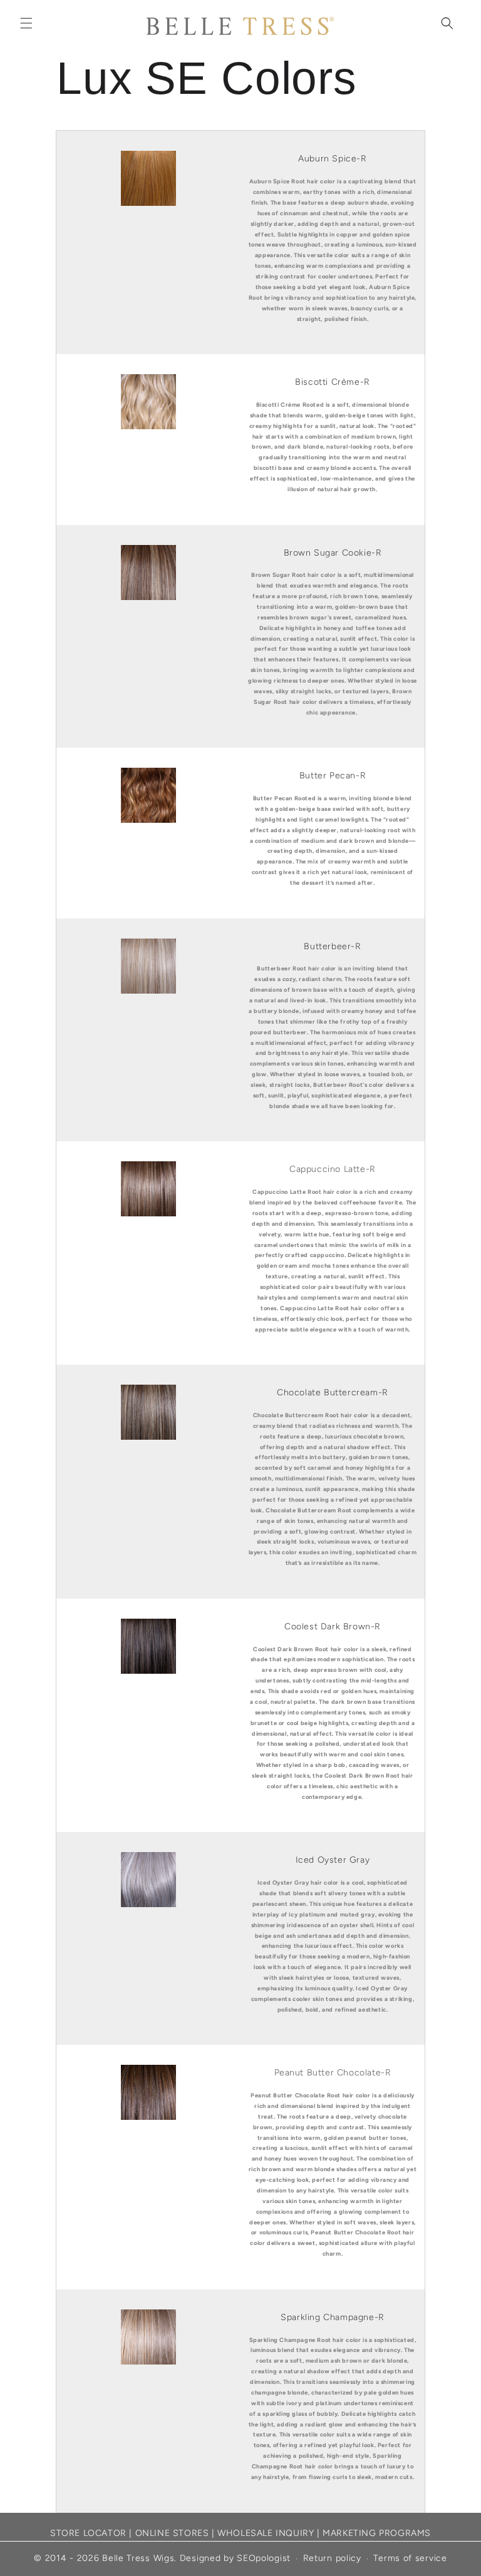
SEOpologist (264, 2558)
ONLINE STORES (172, 2533)
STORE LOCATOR (88, 2533)
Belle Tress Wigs (138, 2558)
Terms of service (410, 2558)
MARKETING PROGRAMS (377, 2533)
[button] (26, 23)
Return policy (332, 2558)
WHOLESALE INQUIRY (266, 2533)
